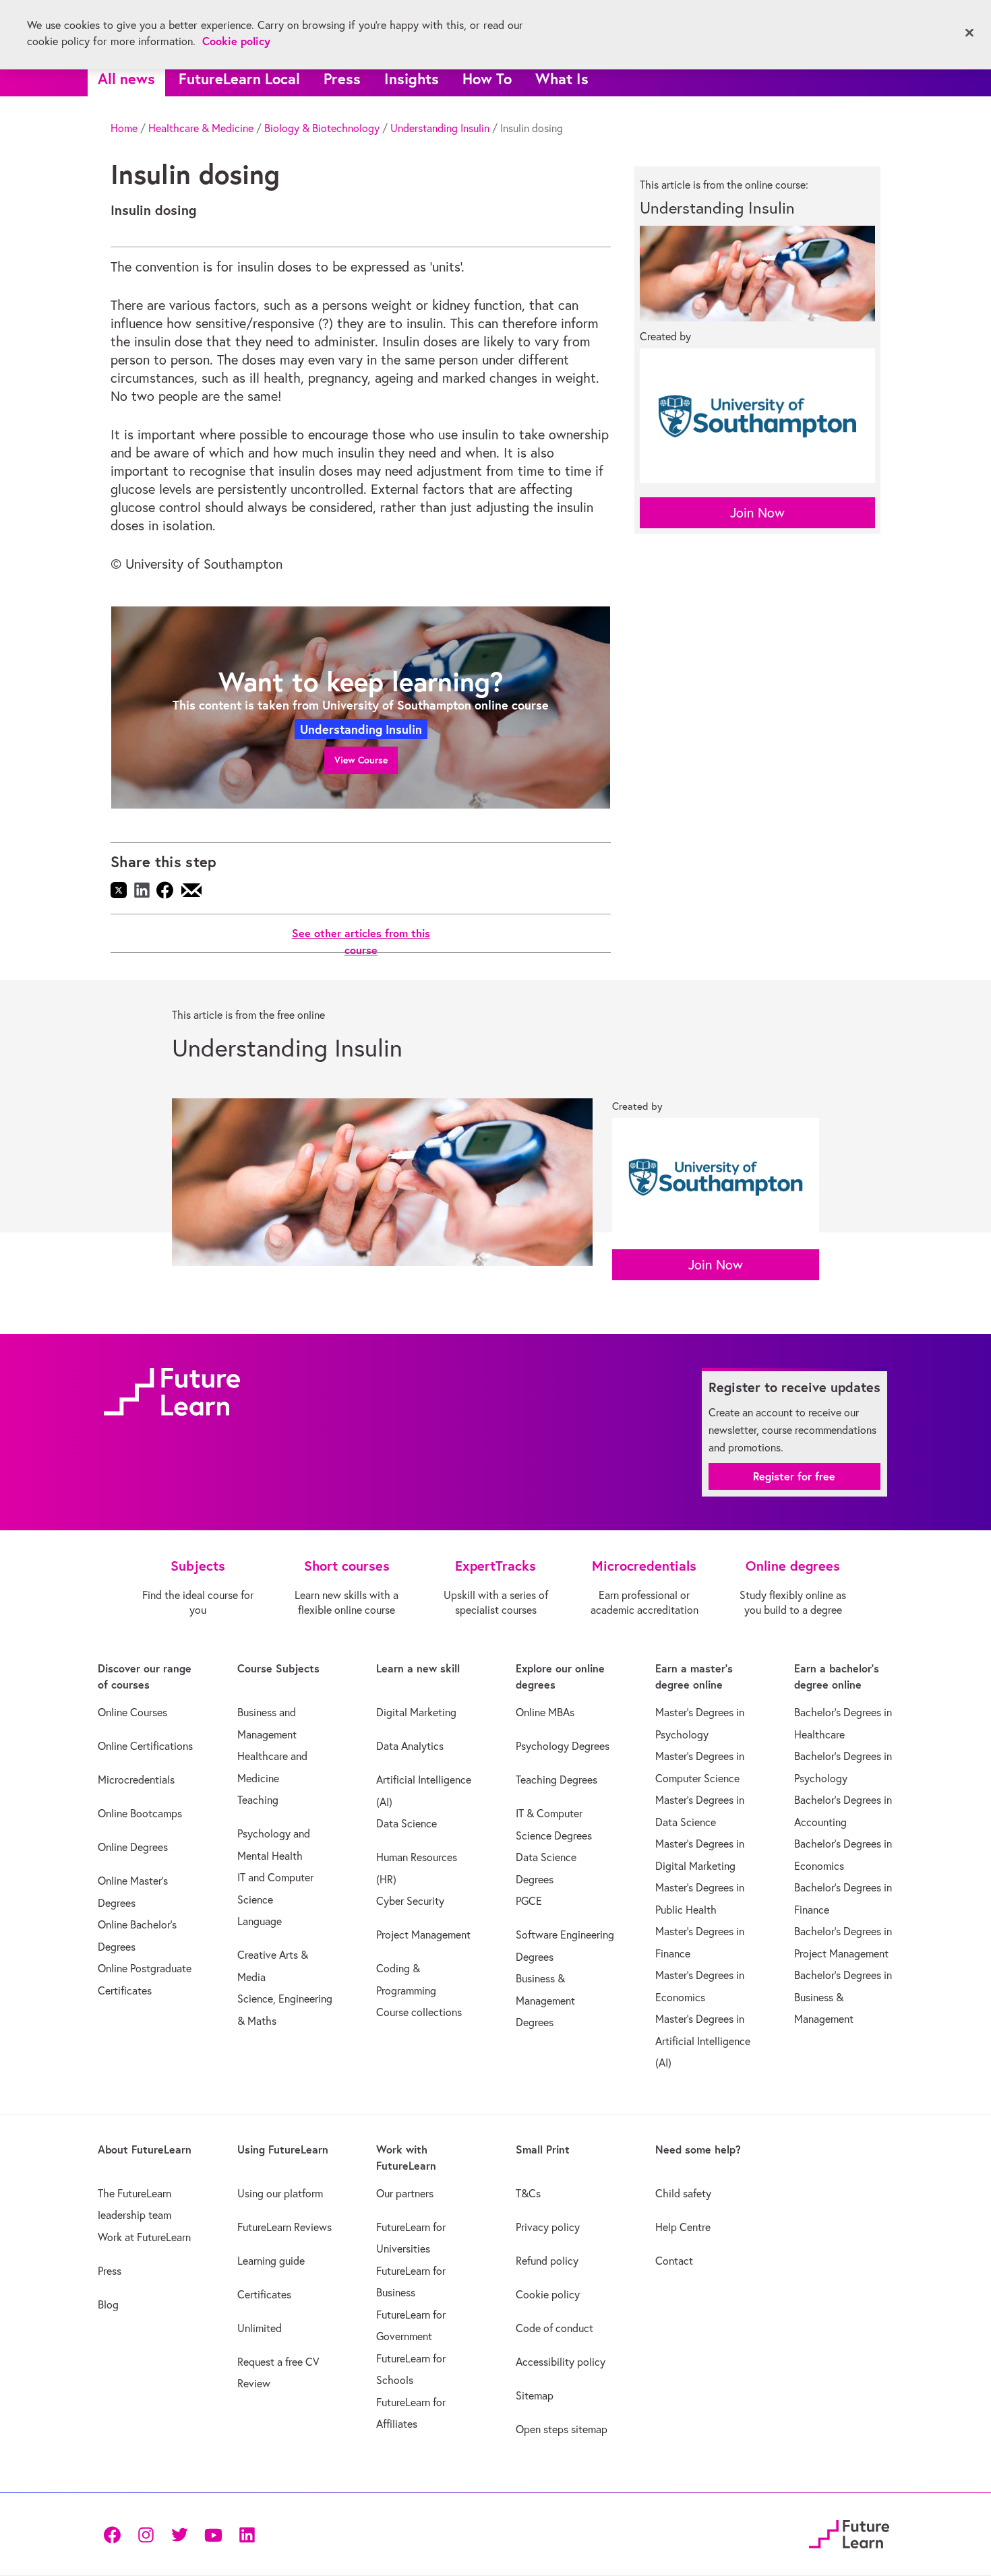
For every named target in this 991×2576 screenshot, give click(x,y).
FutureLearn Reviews (284, 2227)
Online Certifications (145, 1746)
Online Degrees (133, 1847)
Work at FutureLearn (144, 2237)
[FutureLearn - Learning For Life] (849, 2532)
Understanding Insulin (440, 128)
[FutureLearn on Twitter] (179, 2534)
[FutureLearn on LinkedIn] (247, 2534)
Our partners (405, 2193)
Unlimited (260, 2328)
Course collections (419, 2012)
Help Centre (683, 2227)
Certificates (264, 2294)
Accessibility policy (561, 2362)
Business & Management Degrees (545, 2000)
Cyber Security (410, 1901)
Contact (674, 2261)
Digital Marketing (416, 1712)
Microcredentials (136, 1780)
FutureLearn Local (239, 78)
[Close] (969, 33)
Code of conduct (554, 2328)
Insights (412, 78)
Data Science (407, 1823)
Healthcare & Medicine (201, 128)
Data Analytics (410, 1746)
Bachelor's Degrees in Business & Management (843, 1997)
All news (126, 78)
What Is (562, 78)
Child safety (683, 2193)
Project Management (423, 1935)
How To (487, 78)
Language (260, 1921)
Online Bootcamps (140, 1813)
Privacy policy (548, 2227)
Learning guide (271, 2261)
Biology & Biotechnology (322, 128)
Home (124, 128)
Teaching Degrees (557, 1780)
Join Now (757, 512)
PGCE (529, 1901)
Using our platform (280, 2193)
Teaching (258, 1800)
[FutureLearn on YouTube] (213, 2534)
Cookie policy (548, 2294)
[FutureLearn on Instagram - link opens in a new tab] (146, 2534)
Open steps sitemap (562, 2429)
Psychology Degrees (563, 1746)
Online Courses (132, 1712)
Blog (108, 2304)
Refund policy (547, 2261)
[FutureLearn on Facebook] (115, 2534)
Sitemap (535, 2395)
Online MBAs (545, 1712)
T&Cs (528, 2193)
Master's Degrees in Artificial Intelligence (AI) (703, 2041)
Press (342, 78)
